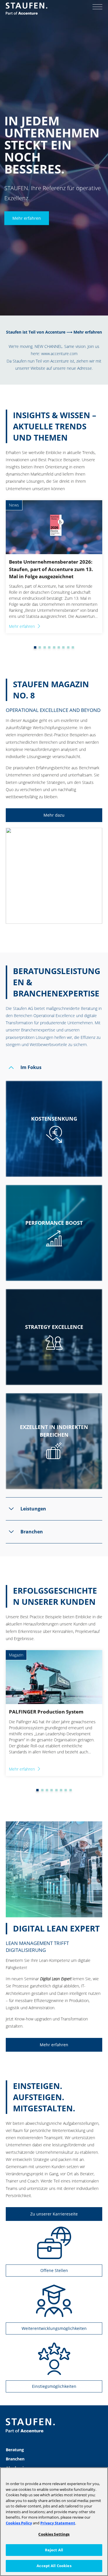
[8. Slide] (63, 647)
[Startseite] (26, 9)
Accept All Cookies (54, 2566)
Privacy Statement (58, 2523)
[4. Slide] (45, 647)
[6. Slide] (54, 647)
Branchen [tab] (32, 1532)
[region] (54, 2522)
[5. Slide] (49, 647)
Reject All (54, 2550)
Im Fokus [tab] (31, 1067)
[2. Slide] (35, 647)
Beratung (15, 2450)
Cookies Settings (54, 2534)
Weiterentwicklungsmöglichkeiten (54, 2328)
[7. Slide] (59, 647)
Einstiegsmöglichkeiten (54, 2386)
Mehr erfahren (27, 218)
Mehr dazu (54, 815)
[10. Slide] (73, 647)
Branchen (15, 2459)
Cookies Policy (19, 2523)
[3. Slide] (40, 647)
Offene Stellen (54, 2270)
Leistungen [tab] (33, 1509)
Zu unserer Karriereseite (54, 2214)
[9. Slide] (68, 647)
